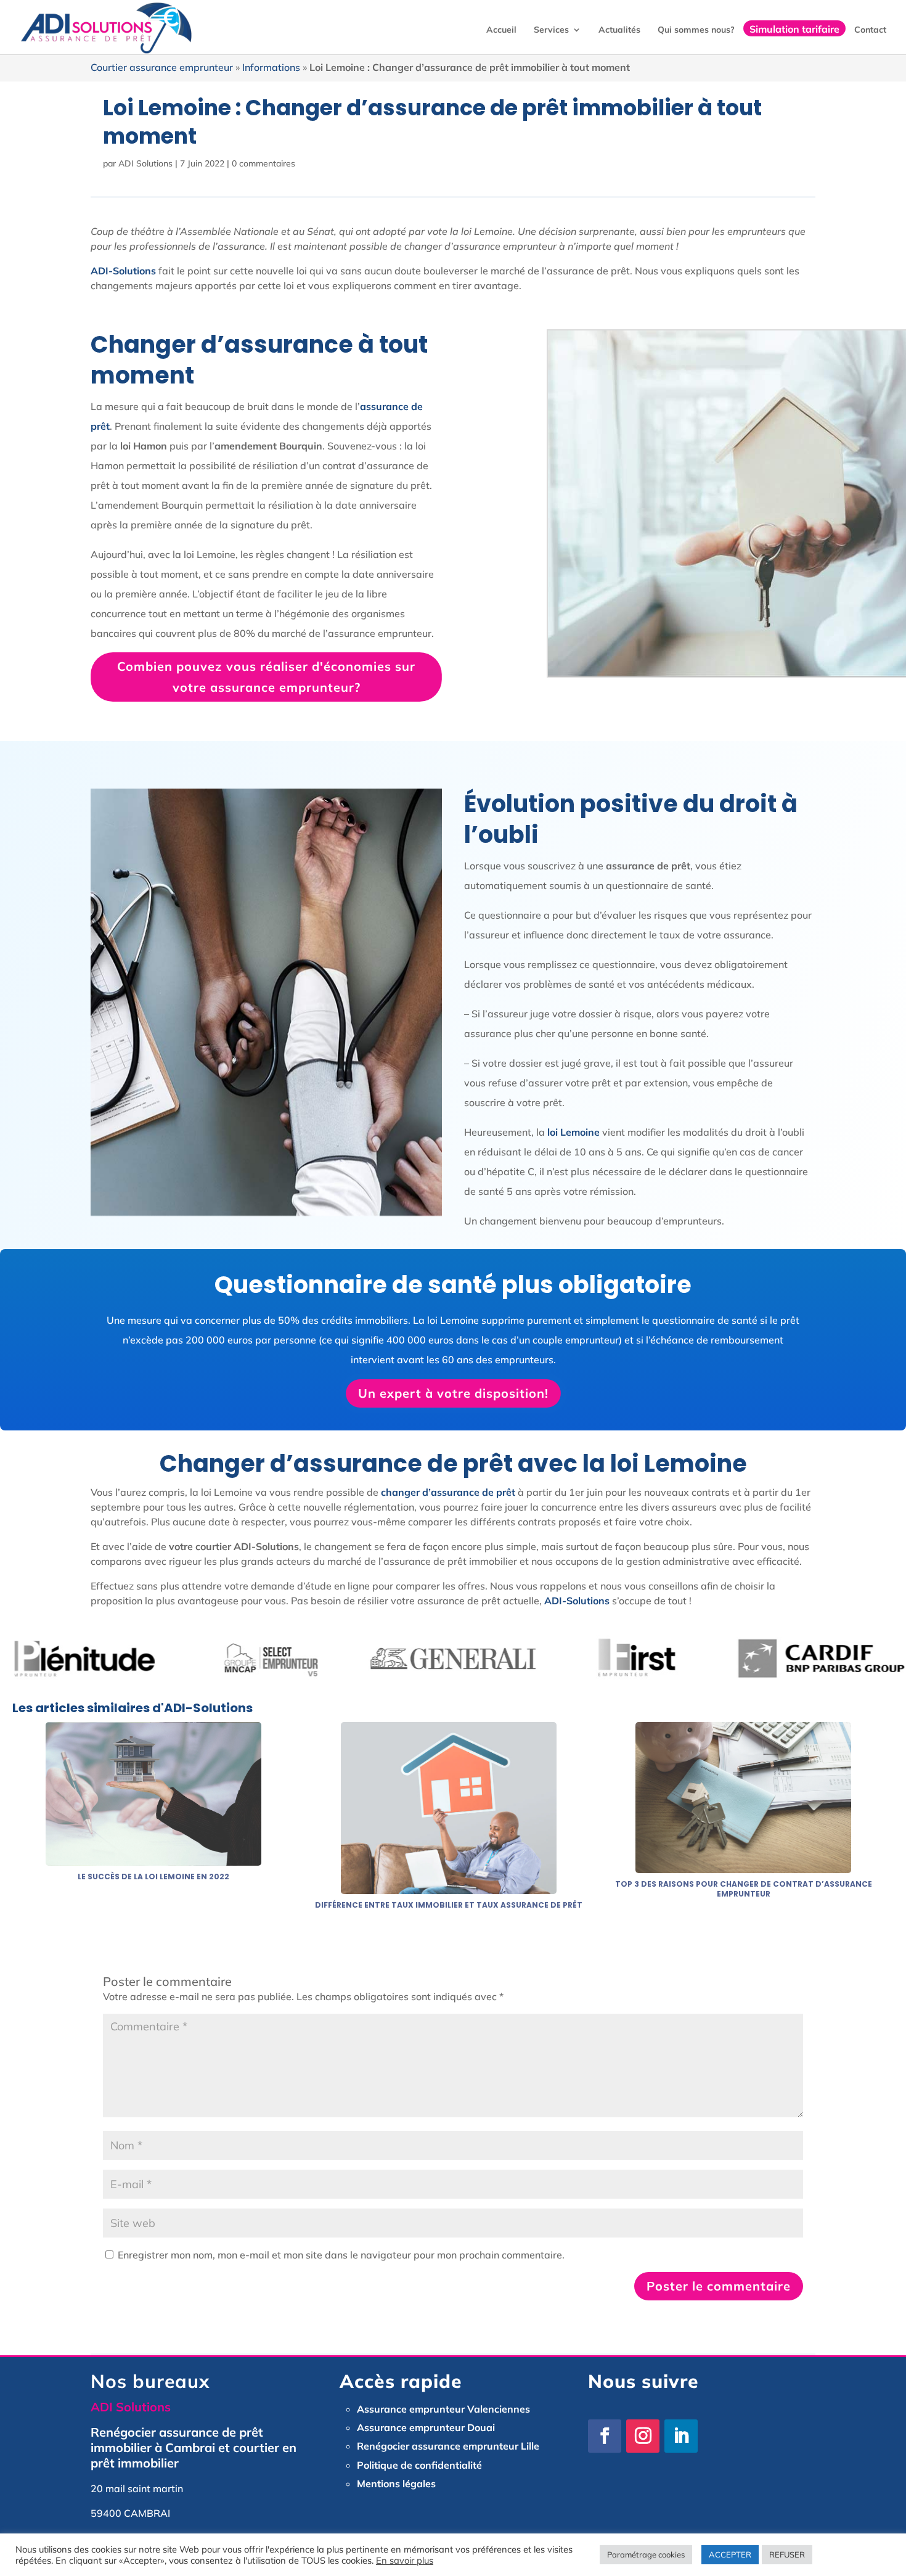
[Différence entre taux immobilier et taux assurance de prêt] (449, 1887)
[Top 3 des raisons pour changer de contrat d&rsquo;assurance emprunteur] (743, 1866)
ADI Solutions (145, 163)
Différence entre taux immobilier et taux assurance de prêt (449, 1905)
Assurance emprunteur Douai (426, 2427)
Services (551, 30)
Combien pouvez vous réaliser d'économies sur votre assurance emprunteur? (266, 677)
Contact (870, 30)
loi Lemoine (573, 1132)
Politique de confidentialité (419, 2465)
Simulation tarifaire (794, 28)
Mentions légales (396, 2484)
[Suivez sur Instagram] (643, 2436)
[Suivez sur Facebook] (605, 2436)
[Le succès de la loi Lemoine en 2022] (153, 1858)
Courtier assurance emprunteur (162, 67)
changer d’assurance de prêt (448, 1492)
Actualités (619, 30)
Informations (271, 67)
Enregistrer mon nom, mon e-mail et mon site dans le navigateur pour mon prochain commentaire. (341, 2255)
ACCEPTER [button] (730, 2554)
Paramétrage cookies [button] (646, 2554)
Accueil (501, 30)
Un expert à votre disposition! (453, 1393)
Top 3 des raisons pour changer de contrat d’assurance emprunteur (744, 1889)
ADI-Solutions (577, 1601)
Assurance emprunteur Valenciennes (443, 2409)
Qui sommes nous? (696, 30)
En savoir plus (405, 2560)
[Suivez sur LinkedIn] (681, 2436)
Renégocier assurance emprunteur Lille (448, 2446)
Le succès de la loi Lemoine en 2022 (153, 1877)
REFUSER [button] (787, 2554)
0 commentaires (263, 163)
